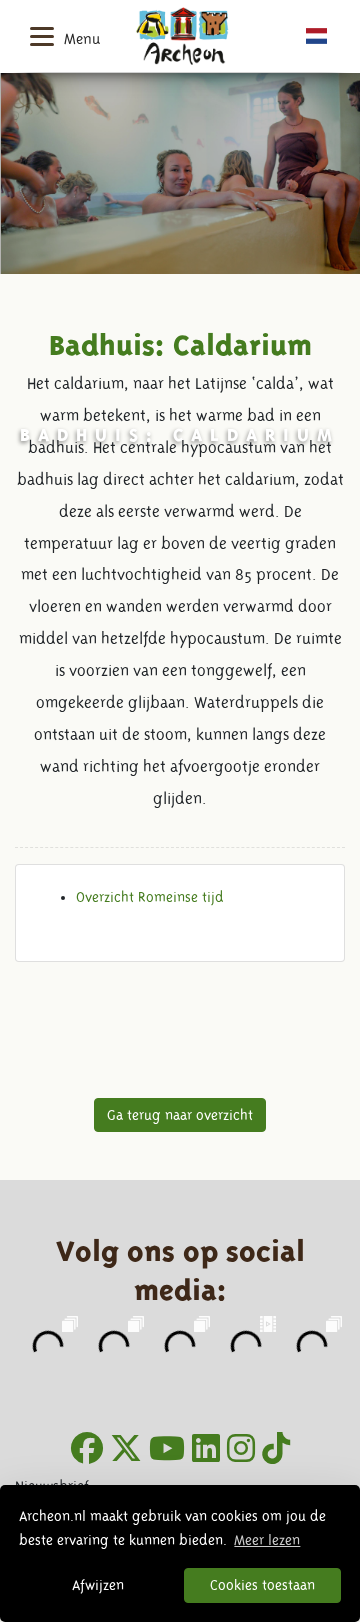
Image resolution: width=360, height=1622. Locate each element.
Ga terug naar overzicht (180, 1115)
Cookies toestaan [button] (262, 1585)
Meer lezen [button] (267, 1540)
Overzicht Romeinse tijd (150, 897)
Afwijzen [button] (98, 1585)
